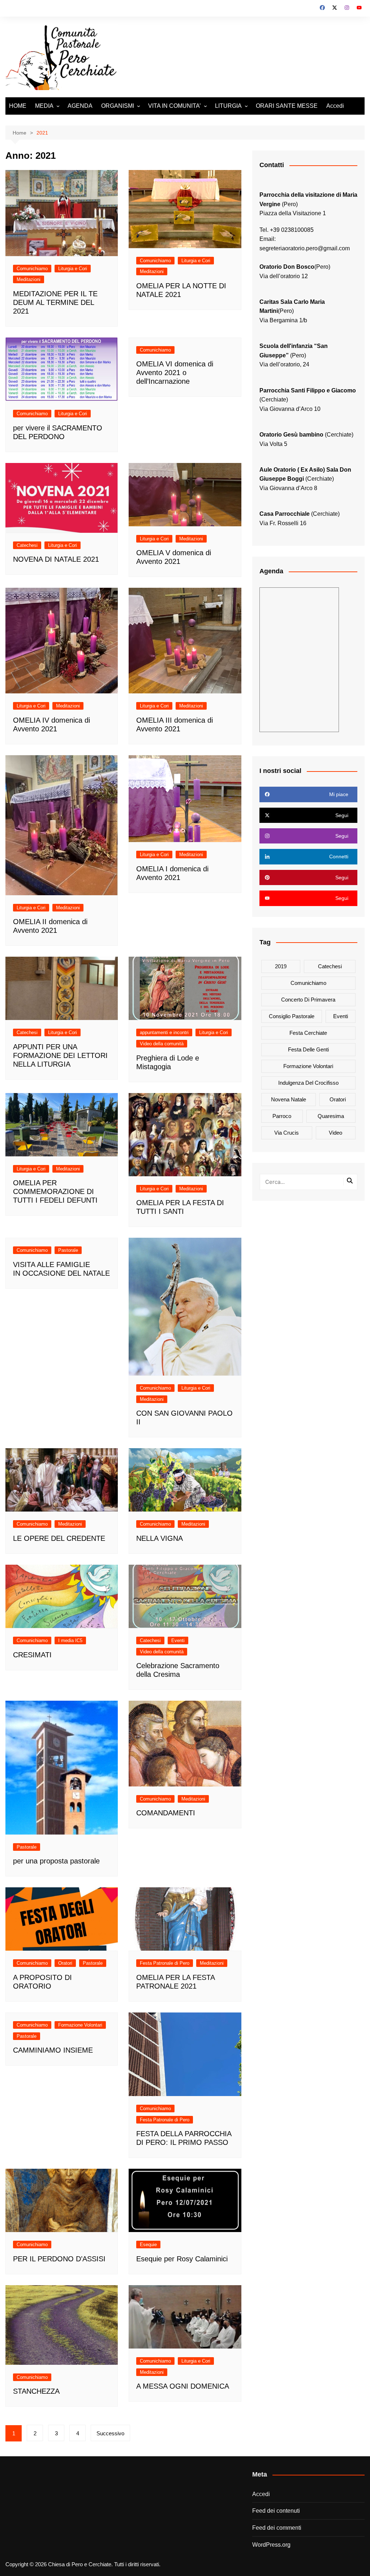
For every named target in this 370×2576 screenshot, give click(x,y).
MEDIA (44, 106)
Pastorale (68, 1250)
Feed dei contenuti (276, 2511)
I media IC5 (70, 1640)
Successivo (110, 2433)
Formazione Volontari (80, 2025)
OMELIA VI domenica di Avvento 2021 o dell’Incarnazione (175, 373)
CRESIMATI (32, 1655)
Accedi (335, 106)
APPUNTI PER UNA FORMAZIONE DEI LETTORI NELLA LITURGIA (60, 1055)
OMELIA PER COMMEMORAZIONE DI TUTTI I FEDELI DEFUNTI (55, 1191)
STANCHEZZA (36, 2391)
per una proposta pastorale (56, 1861)
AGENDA (80, 106)
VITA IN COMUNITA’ (175, 106)
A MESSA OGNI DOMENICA (183, 2386)
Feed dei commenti (277, 2528)
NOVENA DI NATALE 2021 (56, 559)
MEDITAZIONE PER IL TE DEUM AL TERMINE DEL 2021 (55, 302)
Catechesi (27, 545)
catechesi (330, 966)
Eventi (178, 1640)
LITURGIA (228, 106)
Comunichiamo (32, 269)
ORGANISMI (118, 106)
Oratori (65, 1963)
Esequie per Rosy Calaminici (182, 2259)
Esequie (148, 2245)
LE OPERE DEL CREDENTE (59, 1538)
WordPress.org (271, 2545)
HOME (18, 106)
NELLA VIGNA (160, 1538)
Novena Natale (289, 1099)
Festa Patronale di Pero (165, 1963)
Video (335, 1133)
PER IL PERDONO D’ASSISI (59, 2259)
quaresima (331, 1116)
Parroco (282, 1116)
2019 (281, 966)
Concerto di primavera (308, 1000)
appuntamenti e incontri (164, 1032)
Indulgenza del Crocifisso (308, 1083)
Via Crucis (287, 1133)
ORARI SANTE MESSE (287, 106)
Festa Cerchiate (308, 1033)
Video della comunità (162, 1044)
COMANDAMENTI (166, 1813)
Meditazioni (29, 279)
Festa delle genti (308, 1049)
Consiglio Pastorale (292, 1016)
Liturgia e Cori (73, 269)
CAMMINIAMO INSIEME (53, 2050)
